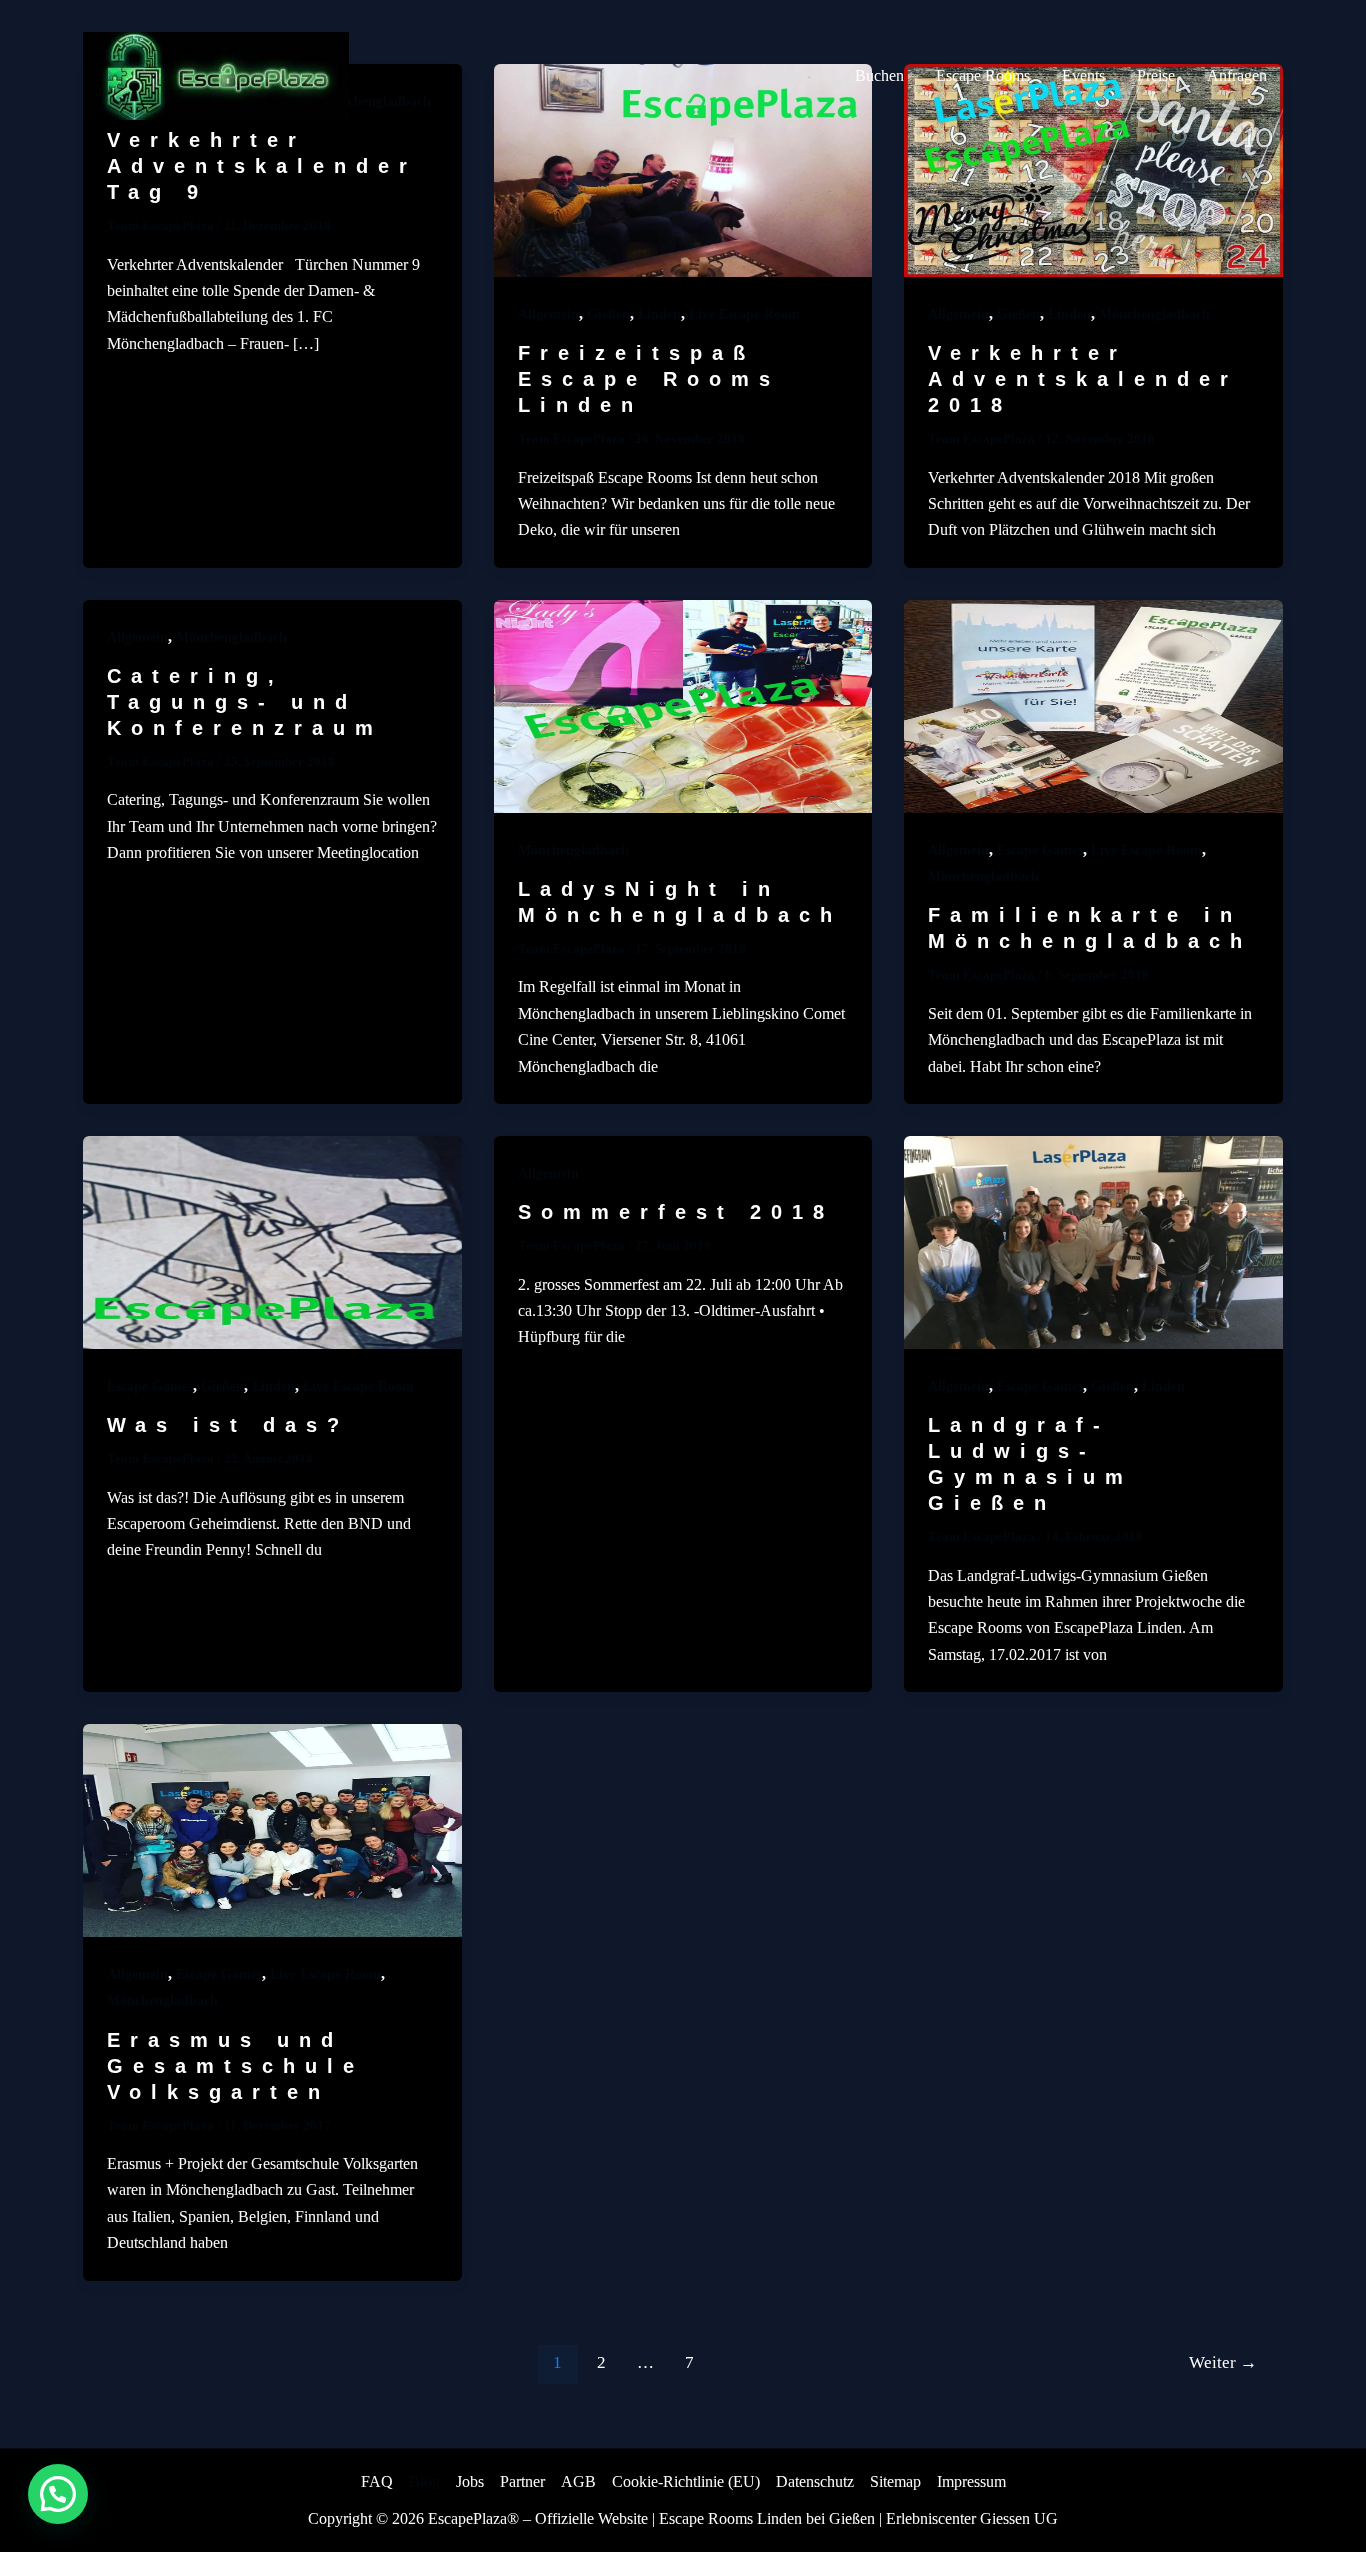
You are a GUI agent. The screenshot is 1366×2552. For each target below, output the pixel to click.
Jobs (470, 2481)
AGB (578, 2481)
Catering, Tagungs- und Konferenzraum (245, 702)
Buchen (879, 75)
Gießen (608, 314)
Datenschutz (815, 2481)
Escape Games (1040, 850)
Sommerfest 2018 (676, 1212)
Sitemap (895, 2481)
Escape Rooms (983, 75)
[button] (58, 2494)
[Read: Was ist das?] (272, 1240)
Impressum (971, 2481)
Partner (522, 2481)
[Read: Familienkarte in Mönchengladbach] (1093, 704)
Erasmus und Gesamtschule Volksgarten (235, 2066)
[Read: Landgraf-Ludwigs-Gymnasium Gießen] (1093, 1240)
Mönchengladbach (1154, 314)
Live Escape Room (744, 314)
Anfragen (1237, 75)
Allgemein (548, 314)
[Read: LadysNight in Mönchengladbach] (683, 704)
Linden (659, 314)
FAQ (377, 2481)
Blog (424, 2481)
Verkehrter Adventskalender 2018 (1083, 379)
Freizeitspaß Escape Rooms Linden (649, 379)
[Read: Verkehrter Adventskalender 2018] (1093, 168)
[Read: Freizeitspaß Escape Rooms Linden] (683, 168)
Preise (1156, 75)
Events (1083, 75)
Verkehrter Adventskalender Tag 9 (262, 166)
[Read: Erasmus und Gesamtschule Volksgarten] (272, 1828)
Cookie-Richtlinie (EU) (686, 2481)
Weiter (1223, 2362)
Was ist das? (228, 1425)
